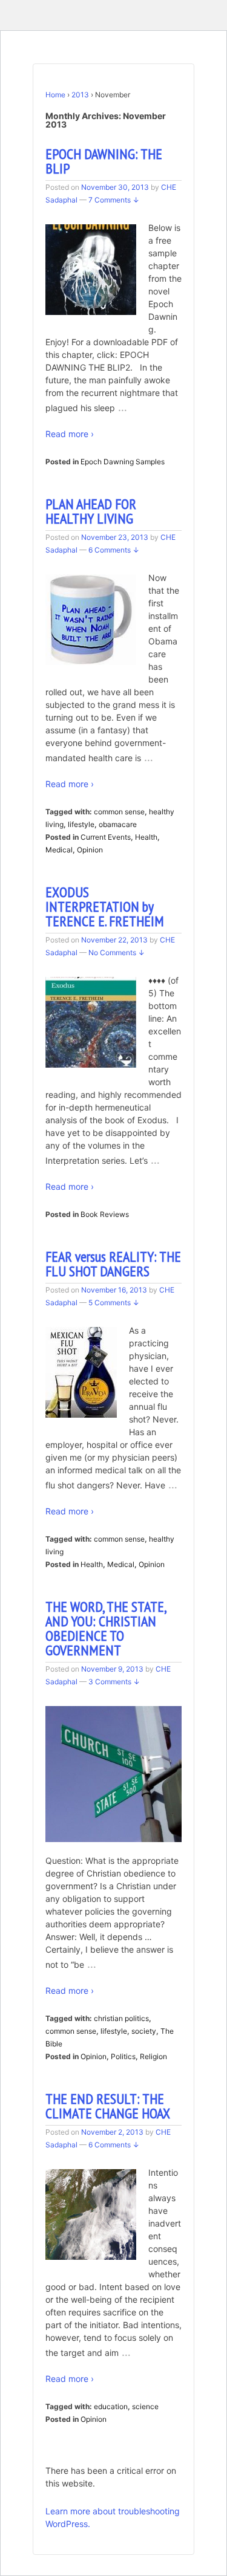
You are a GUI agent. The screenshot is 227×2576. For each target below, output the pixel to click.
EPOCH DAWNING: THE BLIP (104, 161)
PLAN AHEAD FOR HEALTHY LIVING (91, 511)
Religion (153, 2056)
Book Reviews (105, 1214)
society (144, 2031)
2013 (80, 95)
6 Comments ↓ (114, 550)
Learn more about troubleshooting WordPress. (113, 2517)
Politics (123, 2056)
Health (146, 837)
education (111, 2406)
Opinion (90, 850)
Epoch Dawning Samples (123, 462)
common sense (119, 812)
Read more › (70, 434)
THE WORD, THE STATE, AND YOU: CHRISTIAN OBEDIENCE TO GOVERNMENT (106, 1628)
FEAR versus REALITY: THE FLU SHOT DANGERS (113, 1264)
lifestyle (81, 824)
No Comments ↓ (117, 952)
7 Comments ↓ (114, 200)
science (145, 2406)
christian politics (121, 2018)
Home (55, 95)
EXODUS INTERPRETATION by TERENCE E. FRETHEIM (105, 907)
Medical (59, 850)
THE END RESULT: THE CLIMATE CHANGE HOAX (108, 2106)
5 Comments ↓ (114, 1303)
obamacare (118, 824)
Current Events (106, 837)
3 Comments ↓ (114, 1682)
